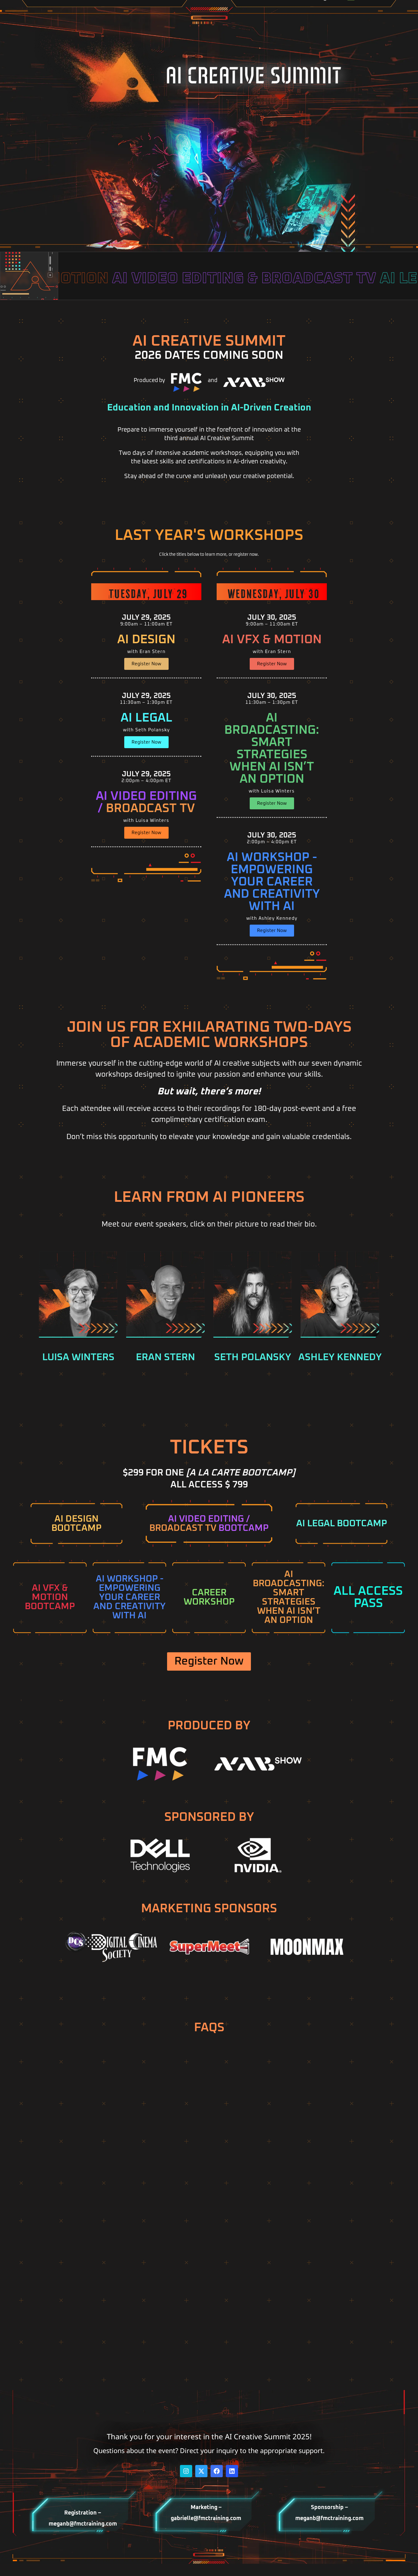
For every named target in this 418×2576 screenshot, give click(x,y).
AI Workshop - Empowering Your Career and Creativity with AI (272, 882)
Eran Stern (165, 1357)
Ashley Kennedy (340, 1357)
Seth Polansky (253, 1357)
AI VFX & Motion (272, 640)
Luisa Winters (78, 1357)
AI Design (146, 640)
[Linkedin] (232, 2471)
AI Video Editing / (146, 802)
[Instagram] (186, 2471)
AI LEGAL (146, 718)
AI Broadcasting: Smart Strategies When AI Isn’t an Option (272, 748)
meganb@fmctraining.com (83, 2524)
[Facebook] (217, 2471)
